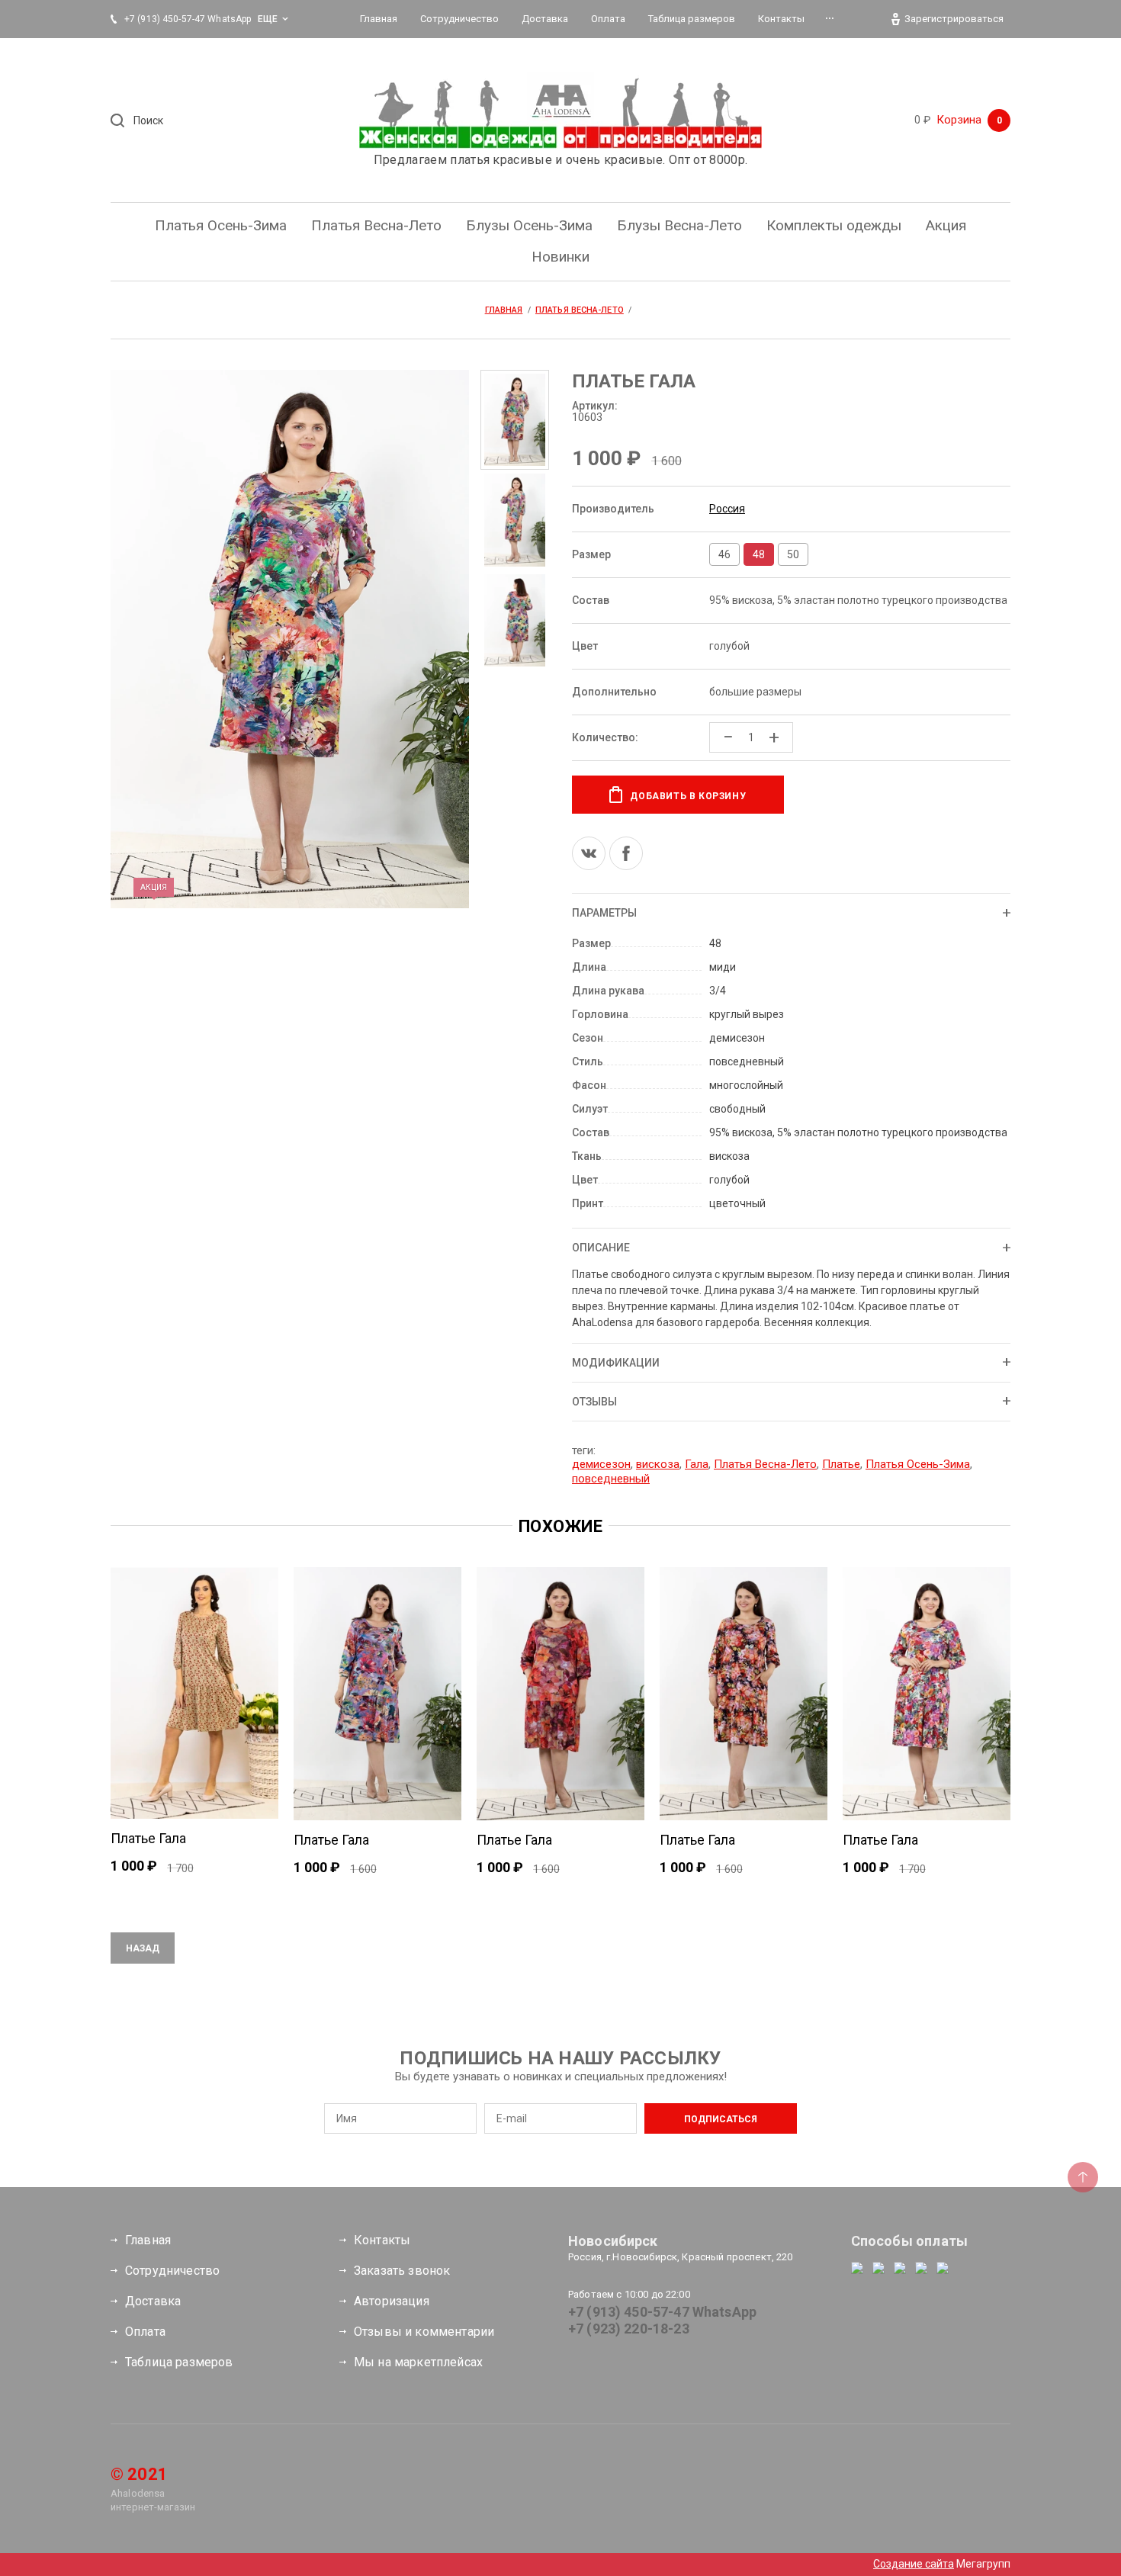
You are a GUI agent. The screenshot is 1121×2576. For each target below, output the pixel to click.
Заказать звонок (402, 2271)
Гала (697, 1464)
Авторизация (392, 2301)
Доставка (153, 2301)
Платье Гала (148, 1838)
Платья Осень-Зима (918, 1464)
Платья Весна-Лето (765, 1464)
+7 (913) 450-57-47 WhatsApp (662, 2312)
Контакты (382, 2240)
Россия (727, 509)
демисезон (601, 1464)
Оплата (145, 2332)
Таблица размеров (179, 2362)
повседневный (611, 1479)
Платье (841, 1464)
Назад (143, 1948)
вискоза (658, 1464)
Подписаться (721, 2119)
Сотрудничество (172, 2271)
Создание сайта (914, 2564)
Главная (148, 2240)
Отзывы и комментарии (424, 2332)
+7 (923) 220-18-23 (629, 2329)
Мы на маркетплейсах (418, 2362)
